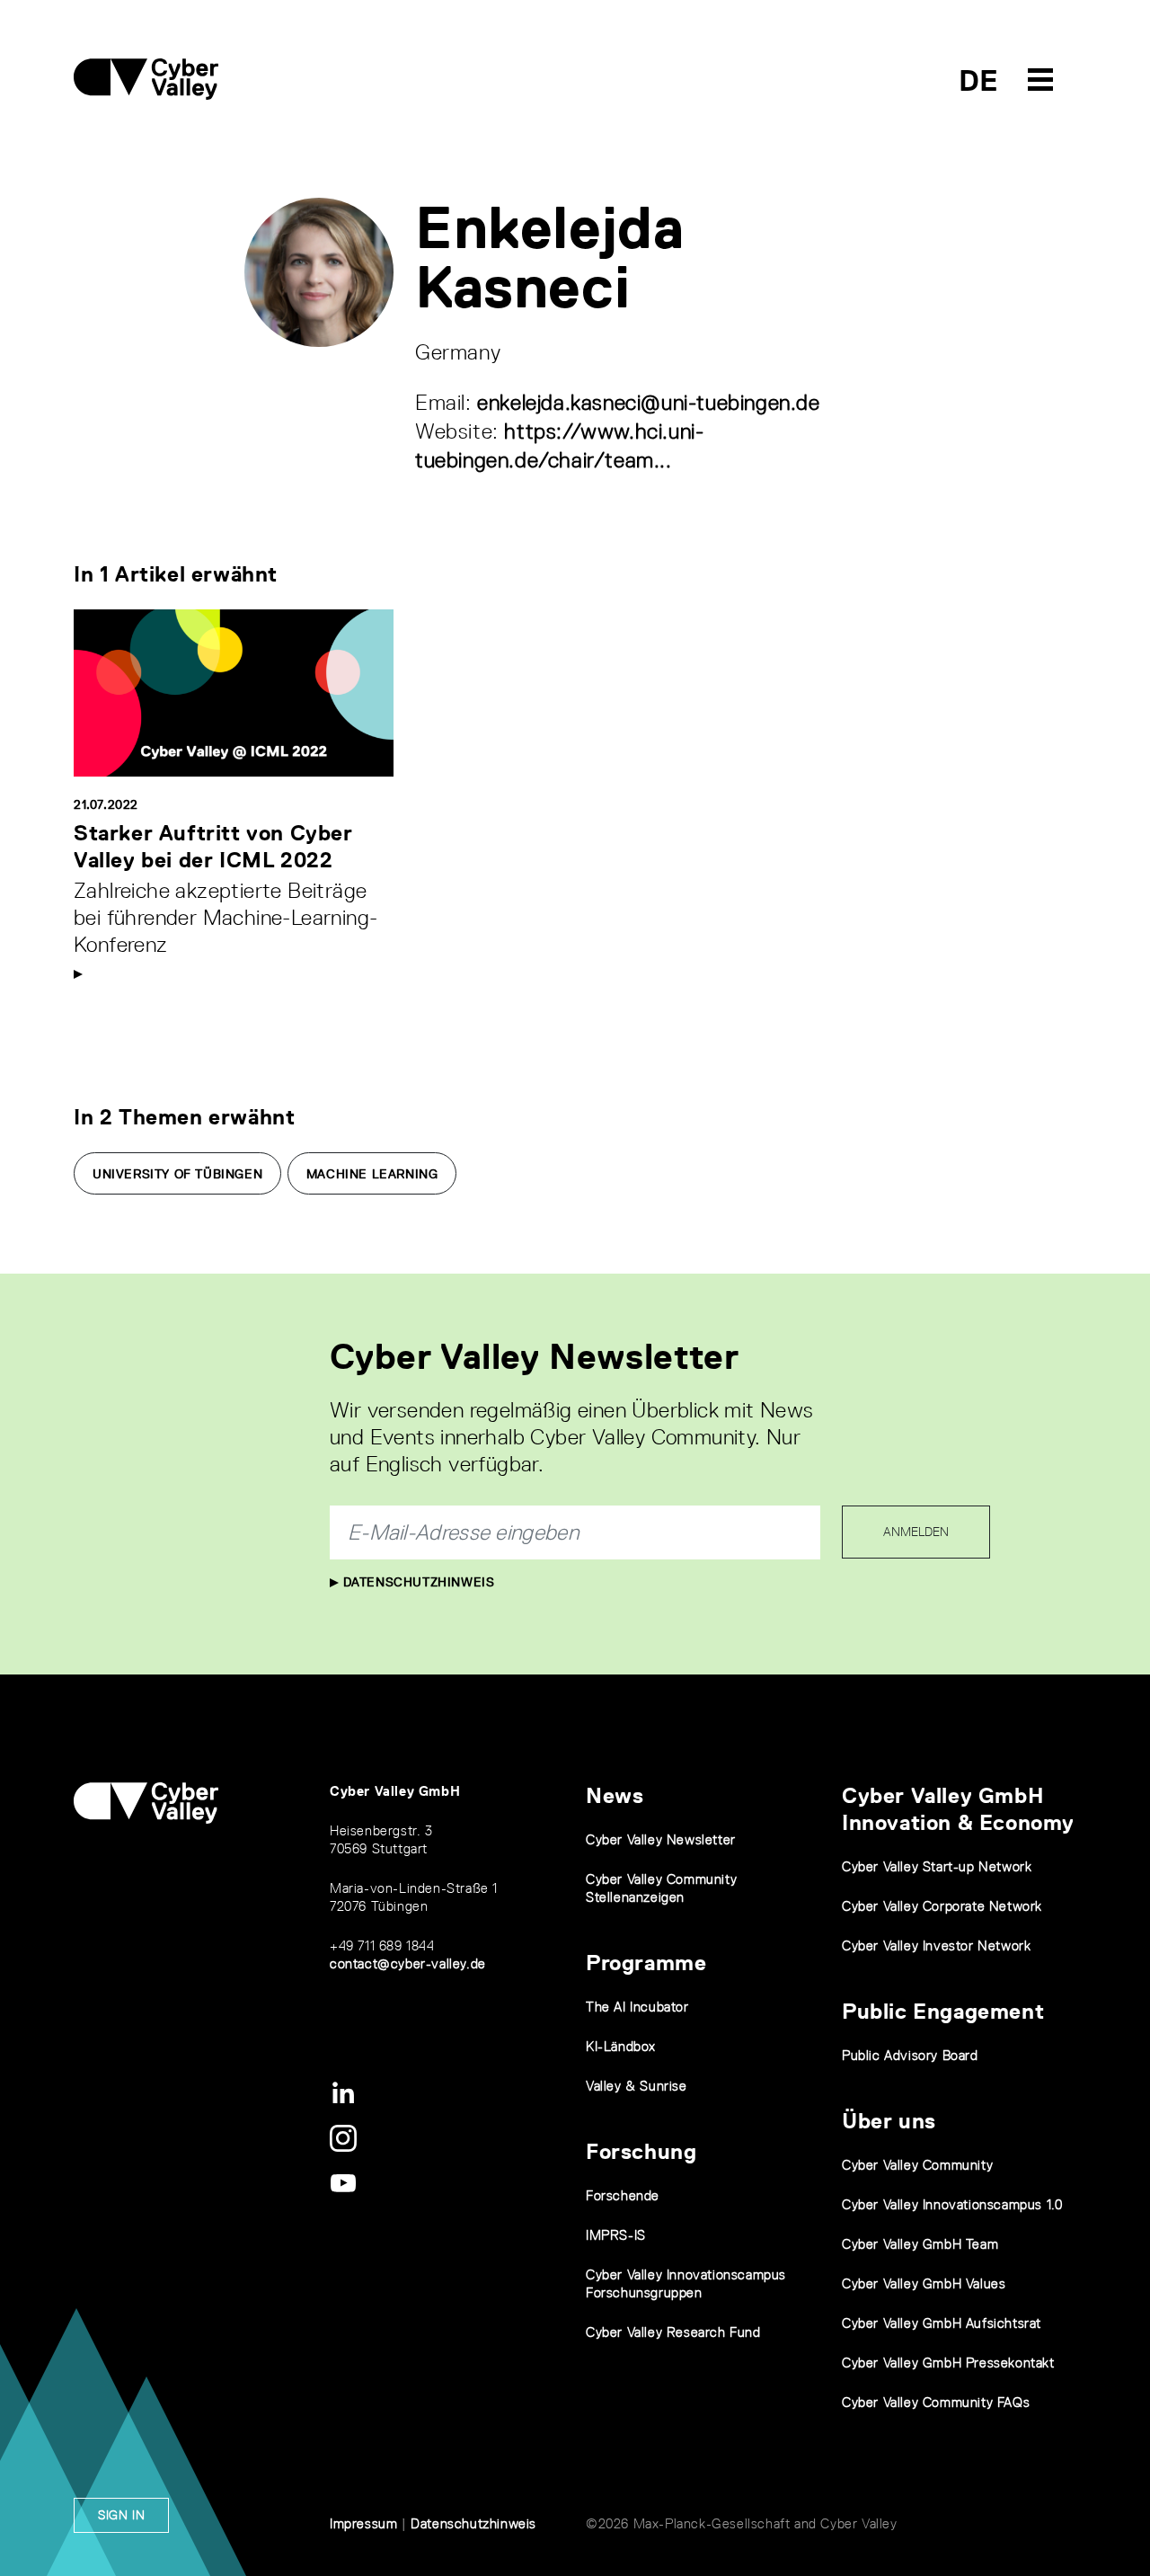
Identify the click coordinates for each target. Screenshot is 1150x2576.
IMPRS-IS (616, 2235)
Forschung (641, 2151)
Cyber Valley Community (917, 2165)
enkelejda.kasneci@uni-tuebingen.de (648, 402)
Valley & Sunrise (637, 2086)
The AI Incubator (637, 2007)
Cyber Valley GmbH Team (920, 2244)
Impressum (363, 2523)
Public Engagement (943, 2011)
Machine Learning (372, 1174)
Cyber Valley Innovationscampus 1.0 (952, 2204)
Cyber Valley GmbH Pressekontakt (948, 2363)
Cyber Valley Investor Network (936, 1945)
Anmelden (916, 1532)
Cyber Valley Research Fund (673, 2332)
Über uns (889, 2121)
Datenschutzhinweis (416, 1582)
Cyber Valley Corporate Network (942, 1906)
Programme (646, 1963)
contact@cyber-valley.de (408, 1963)
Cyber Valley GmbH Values (924, 2283)
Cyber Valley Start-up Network (937, 1866)
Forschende (623, 2195)
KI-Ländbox (621, 2046)
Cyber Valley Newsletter (661, 1839)
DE (979, 80)
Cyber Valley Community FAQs (936, 2402)
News (615, 1795)
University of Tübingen (177, 1174)
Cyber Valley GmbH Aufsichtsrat (942, 2323)
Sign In (121, 2515)
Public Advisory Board (910, 2055)
